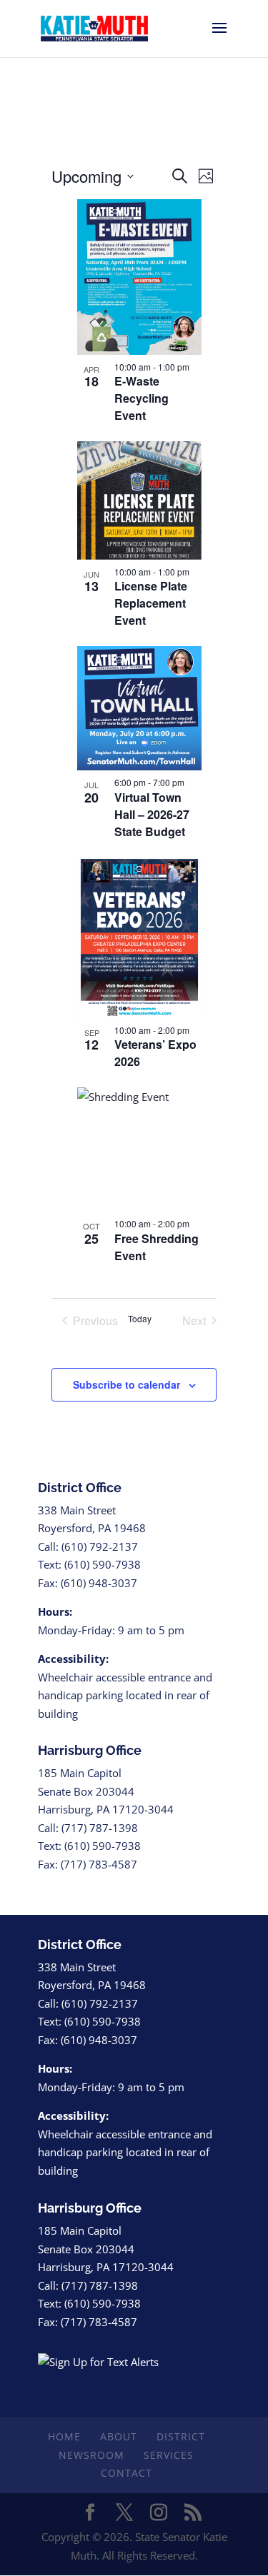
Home (64, 2436)
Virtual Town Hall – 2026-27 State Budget (152, 814)
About (119, 2436)
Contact (126, 2473)
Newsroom (91, 2455)
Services (169, 2455)
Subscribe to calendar (126, 1384)
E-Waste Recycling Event (142, 398)
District (181, 2436)
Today (140, 1319)
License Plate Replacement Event (151, 603)
